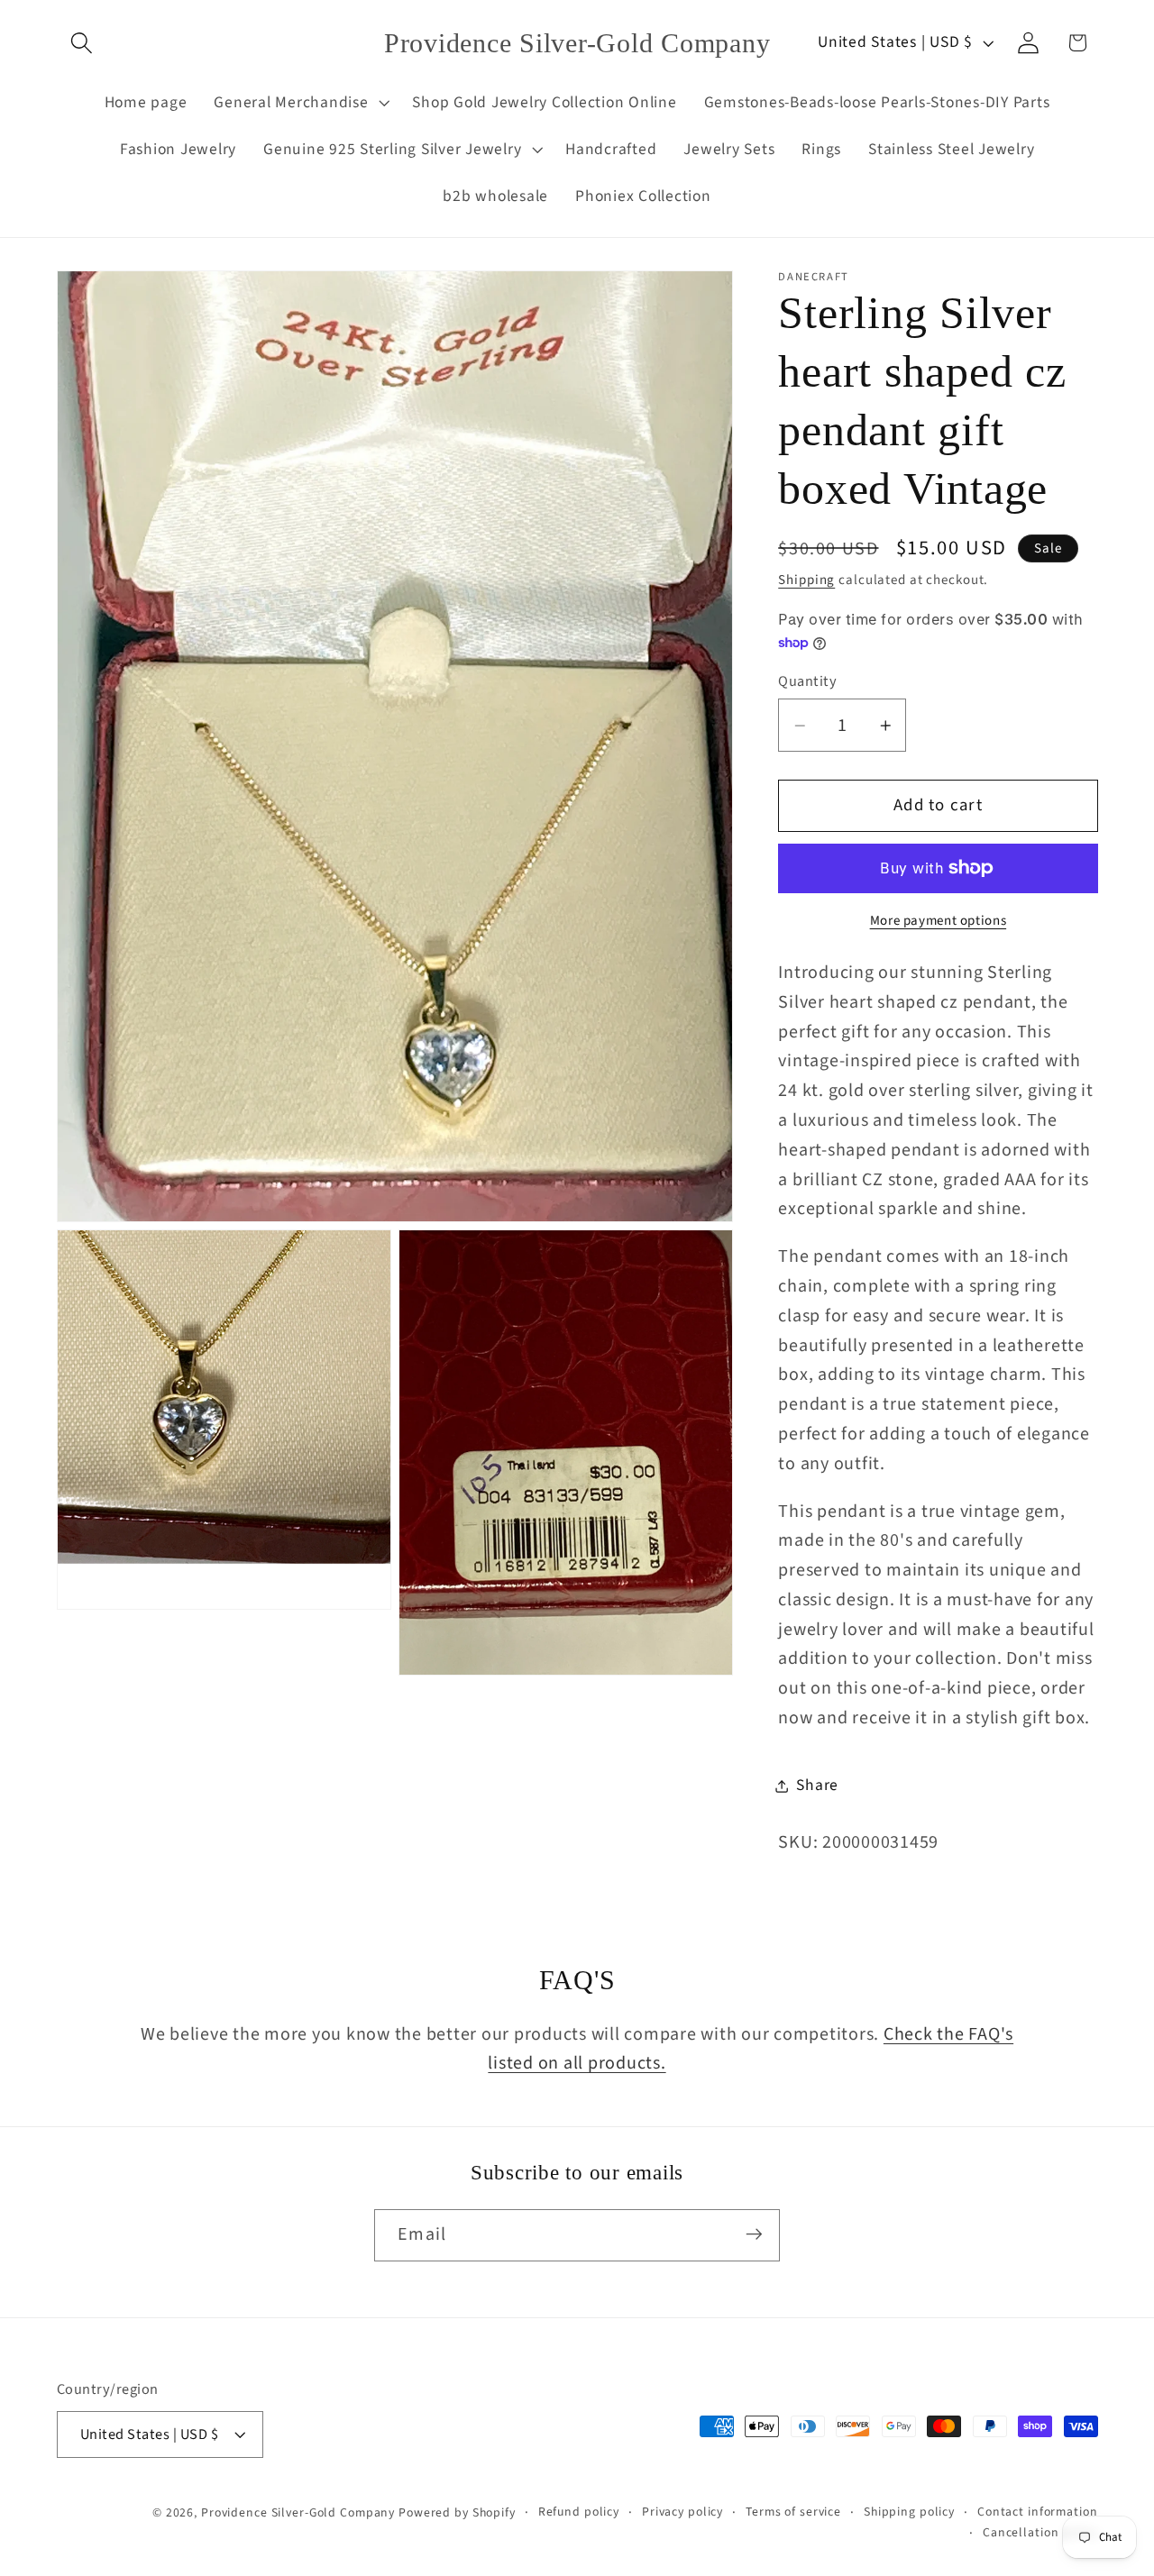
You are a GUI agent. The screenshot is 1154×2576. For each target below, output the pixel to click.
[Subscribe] (754, 2234)
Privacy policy (682, 2511)
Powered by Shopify (457, 2512)
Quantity (807, 682)
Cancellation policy (1040, 2533)
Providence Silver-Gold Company (298, 2512)
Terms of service (793, 2511)
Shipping (806, 580)
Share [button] (817, 1785)
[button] (82, 43)
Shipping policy (909, 2511)
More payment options (939, 921)
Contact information (1038, 2511)
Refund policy (579, 2511)
